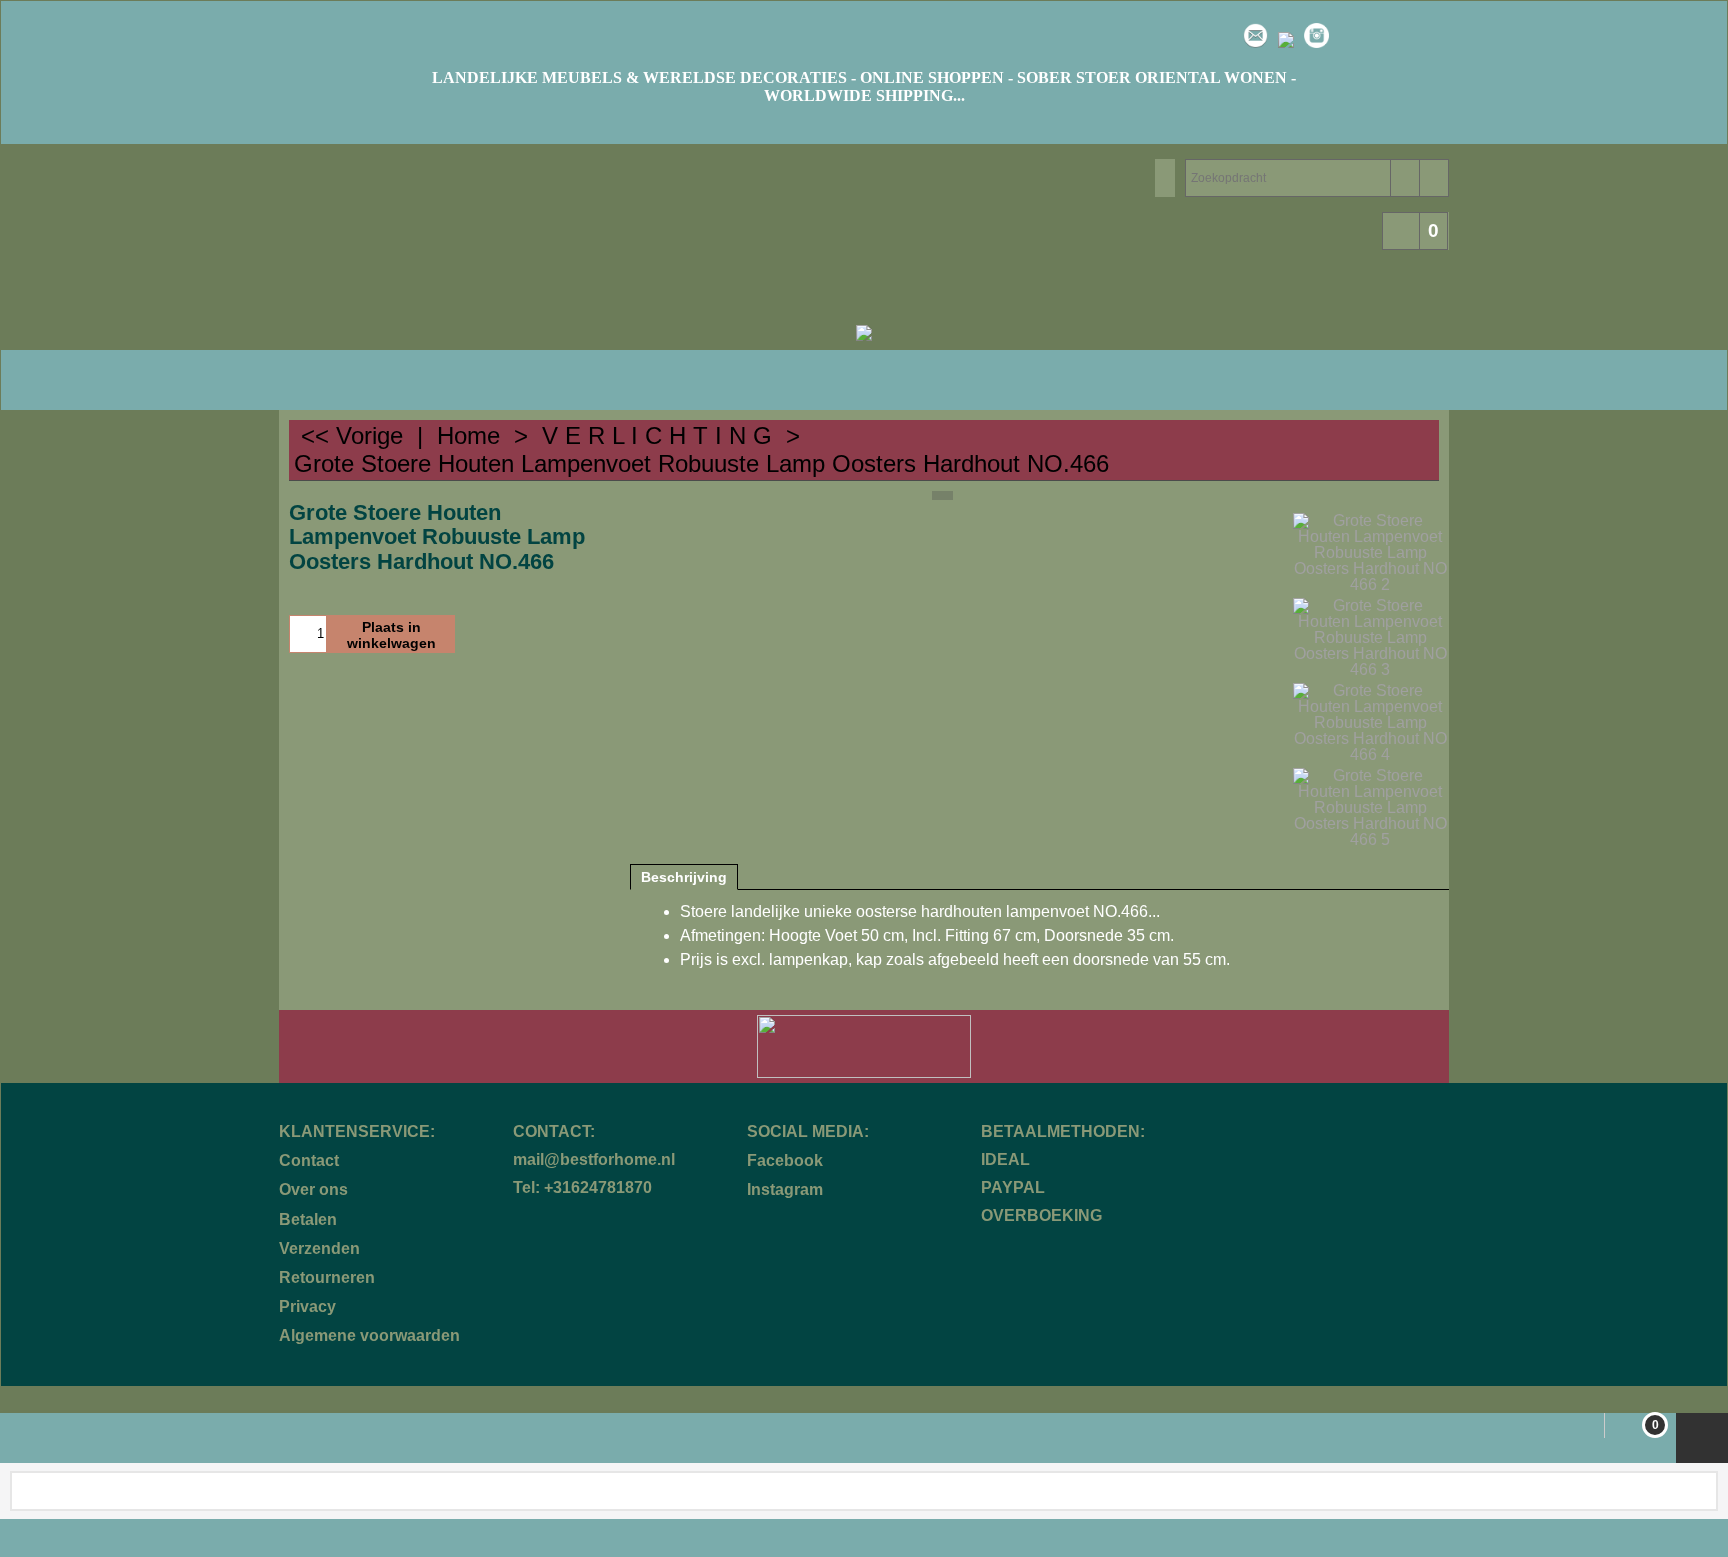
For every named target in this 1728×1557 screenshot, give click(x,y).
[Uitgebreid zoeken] (1433, 178)
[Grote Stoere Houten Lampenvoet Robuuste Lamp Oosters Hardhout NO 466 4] (1370, 723)
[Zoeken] (1404, 178)
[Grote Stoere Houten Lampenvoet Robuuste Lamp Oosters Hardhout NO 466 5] (1370, 808)
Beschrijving (684, 877)
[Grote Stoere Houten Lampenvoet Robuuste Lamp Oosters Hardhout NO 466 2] (1370, 553)
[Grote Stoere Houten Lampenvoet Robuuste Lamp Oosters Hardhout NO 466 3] (1370, 638)
